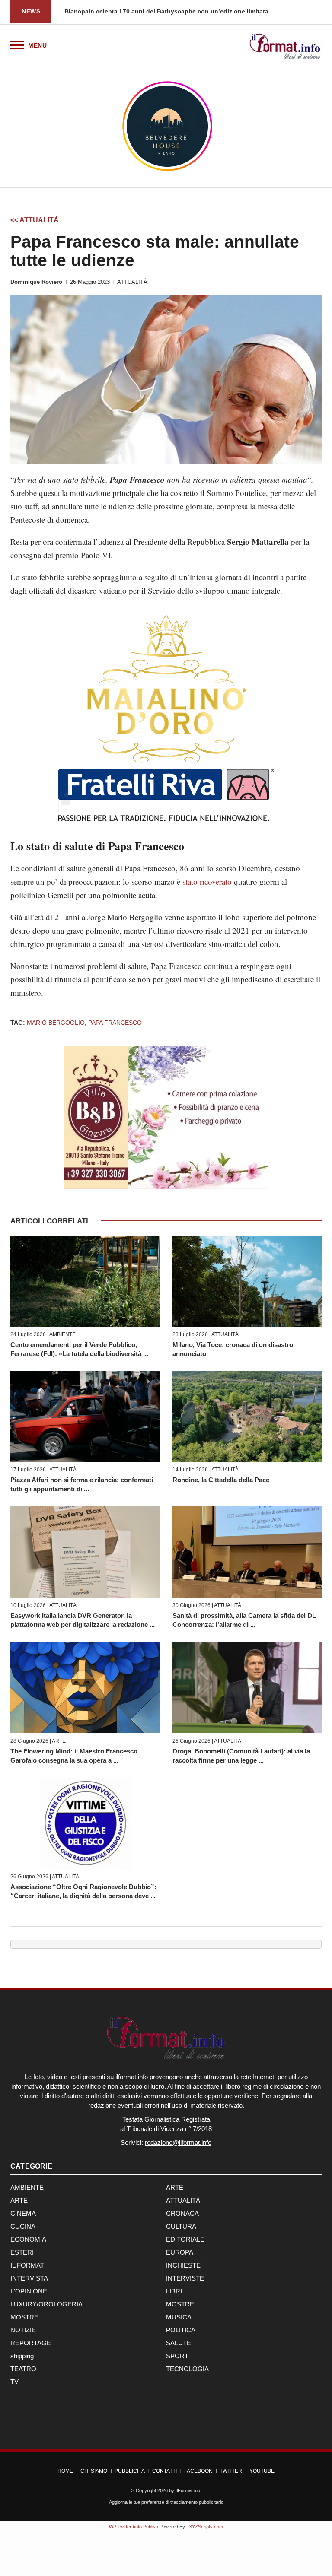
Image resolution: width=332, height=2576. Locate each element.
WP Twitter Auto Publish (134, 2527)
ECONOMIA (28, 2239)
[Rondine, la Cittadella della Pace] (247, 1417)
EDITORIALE (185, 2239)
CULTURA (181, 2226)
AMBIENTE (62, 1334)
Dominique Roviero (36, 282)
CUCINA (23, 2226)
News (31, 11)
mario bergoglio (56, 1023)
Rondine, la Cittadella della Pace (221, 1480)
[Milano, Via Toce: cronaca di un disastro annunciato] (247, 1281)
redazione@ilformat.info (178, 2142)
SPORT (177, 2356)
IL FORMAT (27, 2265)
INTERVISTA (29, 2278)
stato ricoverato (207, 881)
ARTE (59, 1741)
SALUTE (179, 2343)
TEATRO (23, 2369)
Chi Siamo (94, 2471)
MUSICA (179, 2317)
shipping (22, 2356)
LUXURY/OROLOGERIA (46, 2304)
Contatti (164, 2471)
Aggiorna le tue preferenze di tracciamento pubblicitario (166, 2502)
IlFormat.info (188, 2490)
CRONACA (182, 2213)
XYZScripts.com (206, 2527)
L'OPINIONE (29, 2291)
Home (65, 2471)
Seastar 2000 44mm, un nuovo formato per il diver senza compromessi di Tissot (182, 11)
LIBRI (174, 2291)
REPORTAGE (31, 2343)
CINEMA (23, 2213)
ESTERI (22, 2252)
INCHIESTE (183, 2265)
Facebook (198, 2471)
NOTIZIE (23, 2330)
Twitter (231, 2471)
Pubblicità (130, 2471)
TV (14, 2382)
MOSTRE (180, 2304)
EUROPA (180, 2252)
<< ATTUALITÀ (35, 220)
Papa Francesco (115, 1023)
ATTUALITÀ (132, 282)
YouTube (262, 2471)
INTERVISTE (185, 2278)
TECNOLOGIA (187, 2369)
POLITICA (181, 2330)
